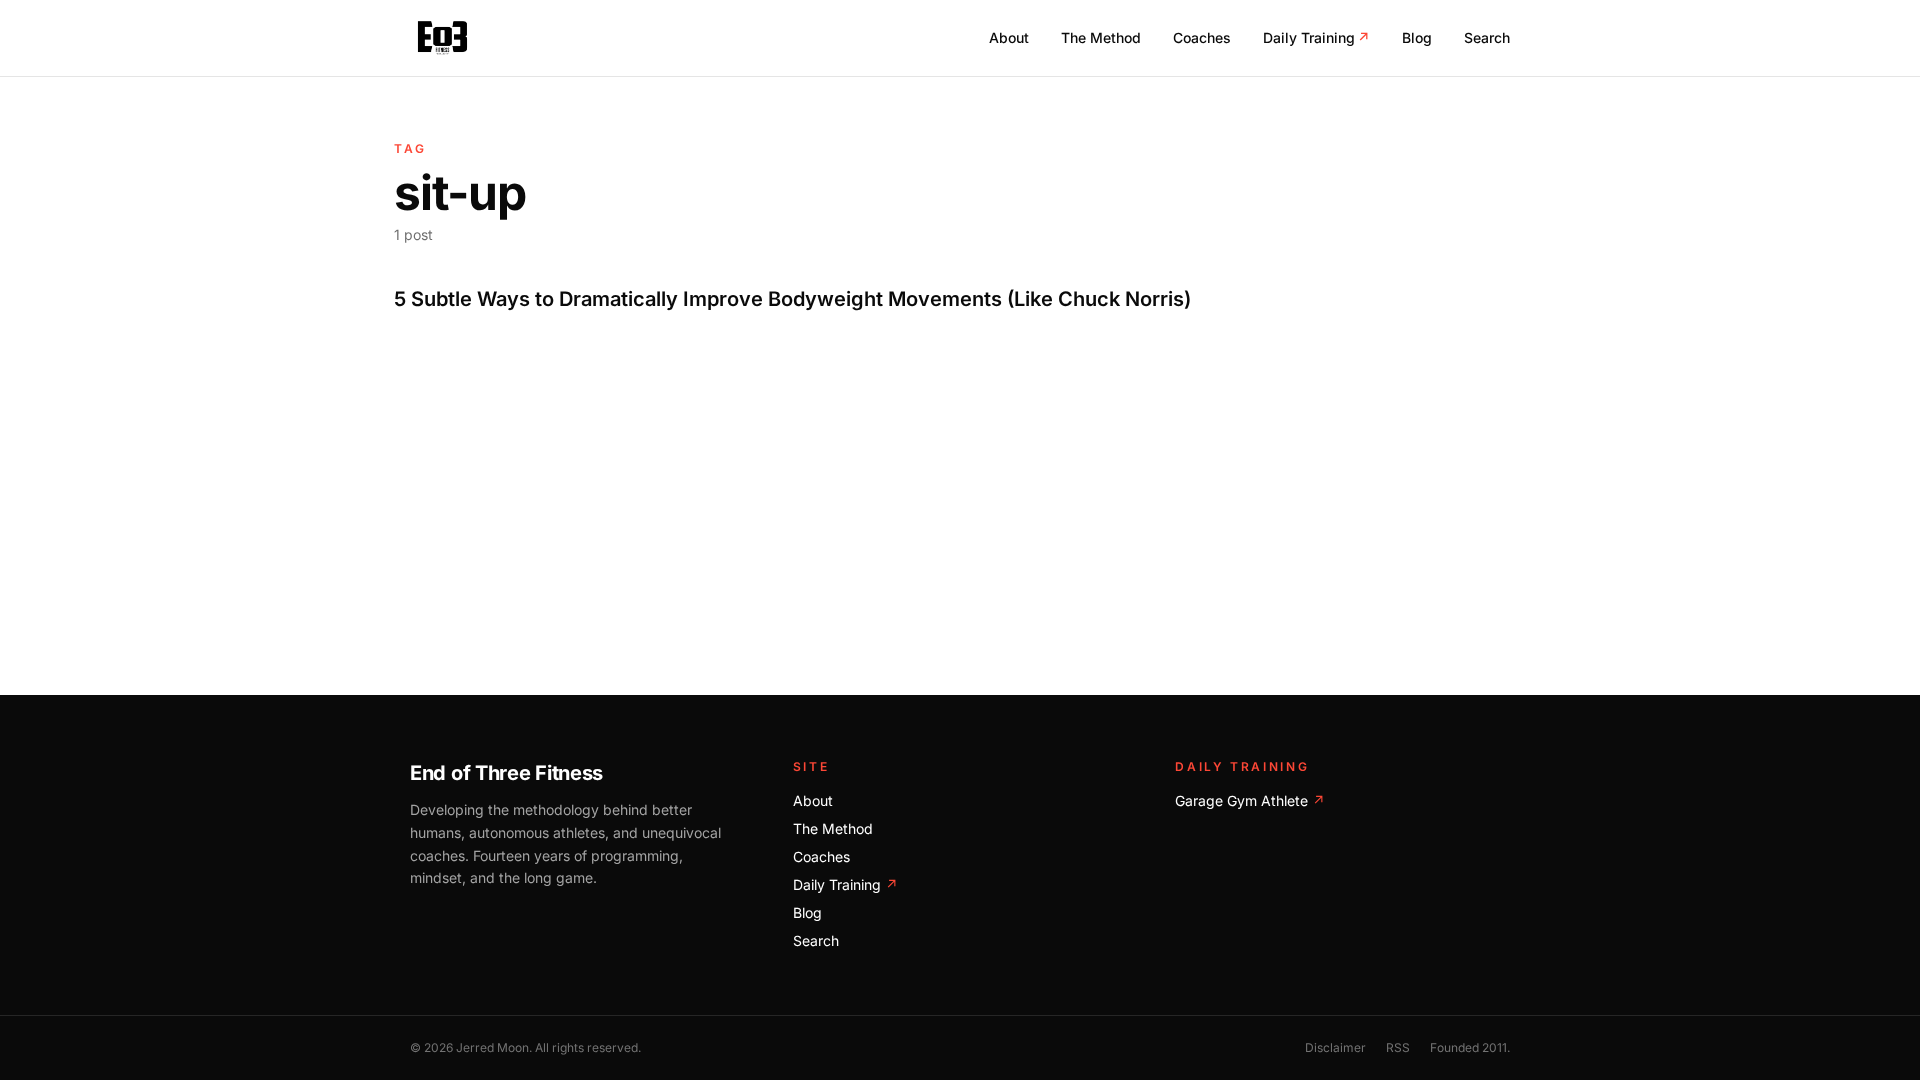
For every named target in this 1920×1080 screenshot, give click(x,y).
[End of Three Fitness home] (442, 38)
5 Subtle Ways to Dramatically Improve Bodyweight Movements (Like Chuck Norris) (792, 299)
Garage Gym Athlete (1250, 800)
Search (1487, 37)
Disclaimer (1335, 1047)
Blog (1417, 37)
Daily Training (1316, 37)
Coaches (1202, 37)
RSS (1398, 1047)
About (1009, 37)
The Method (1101, 37)
